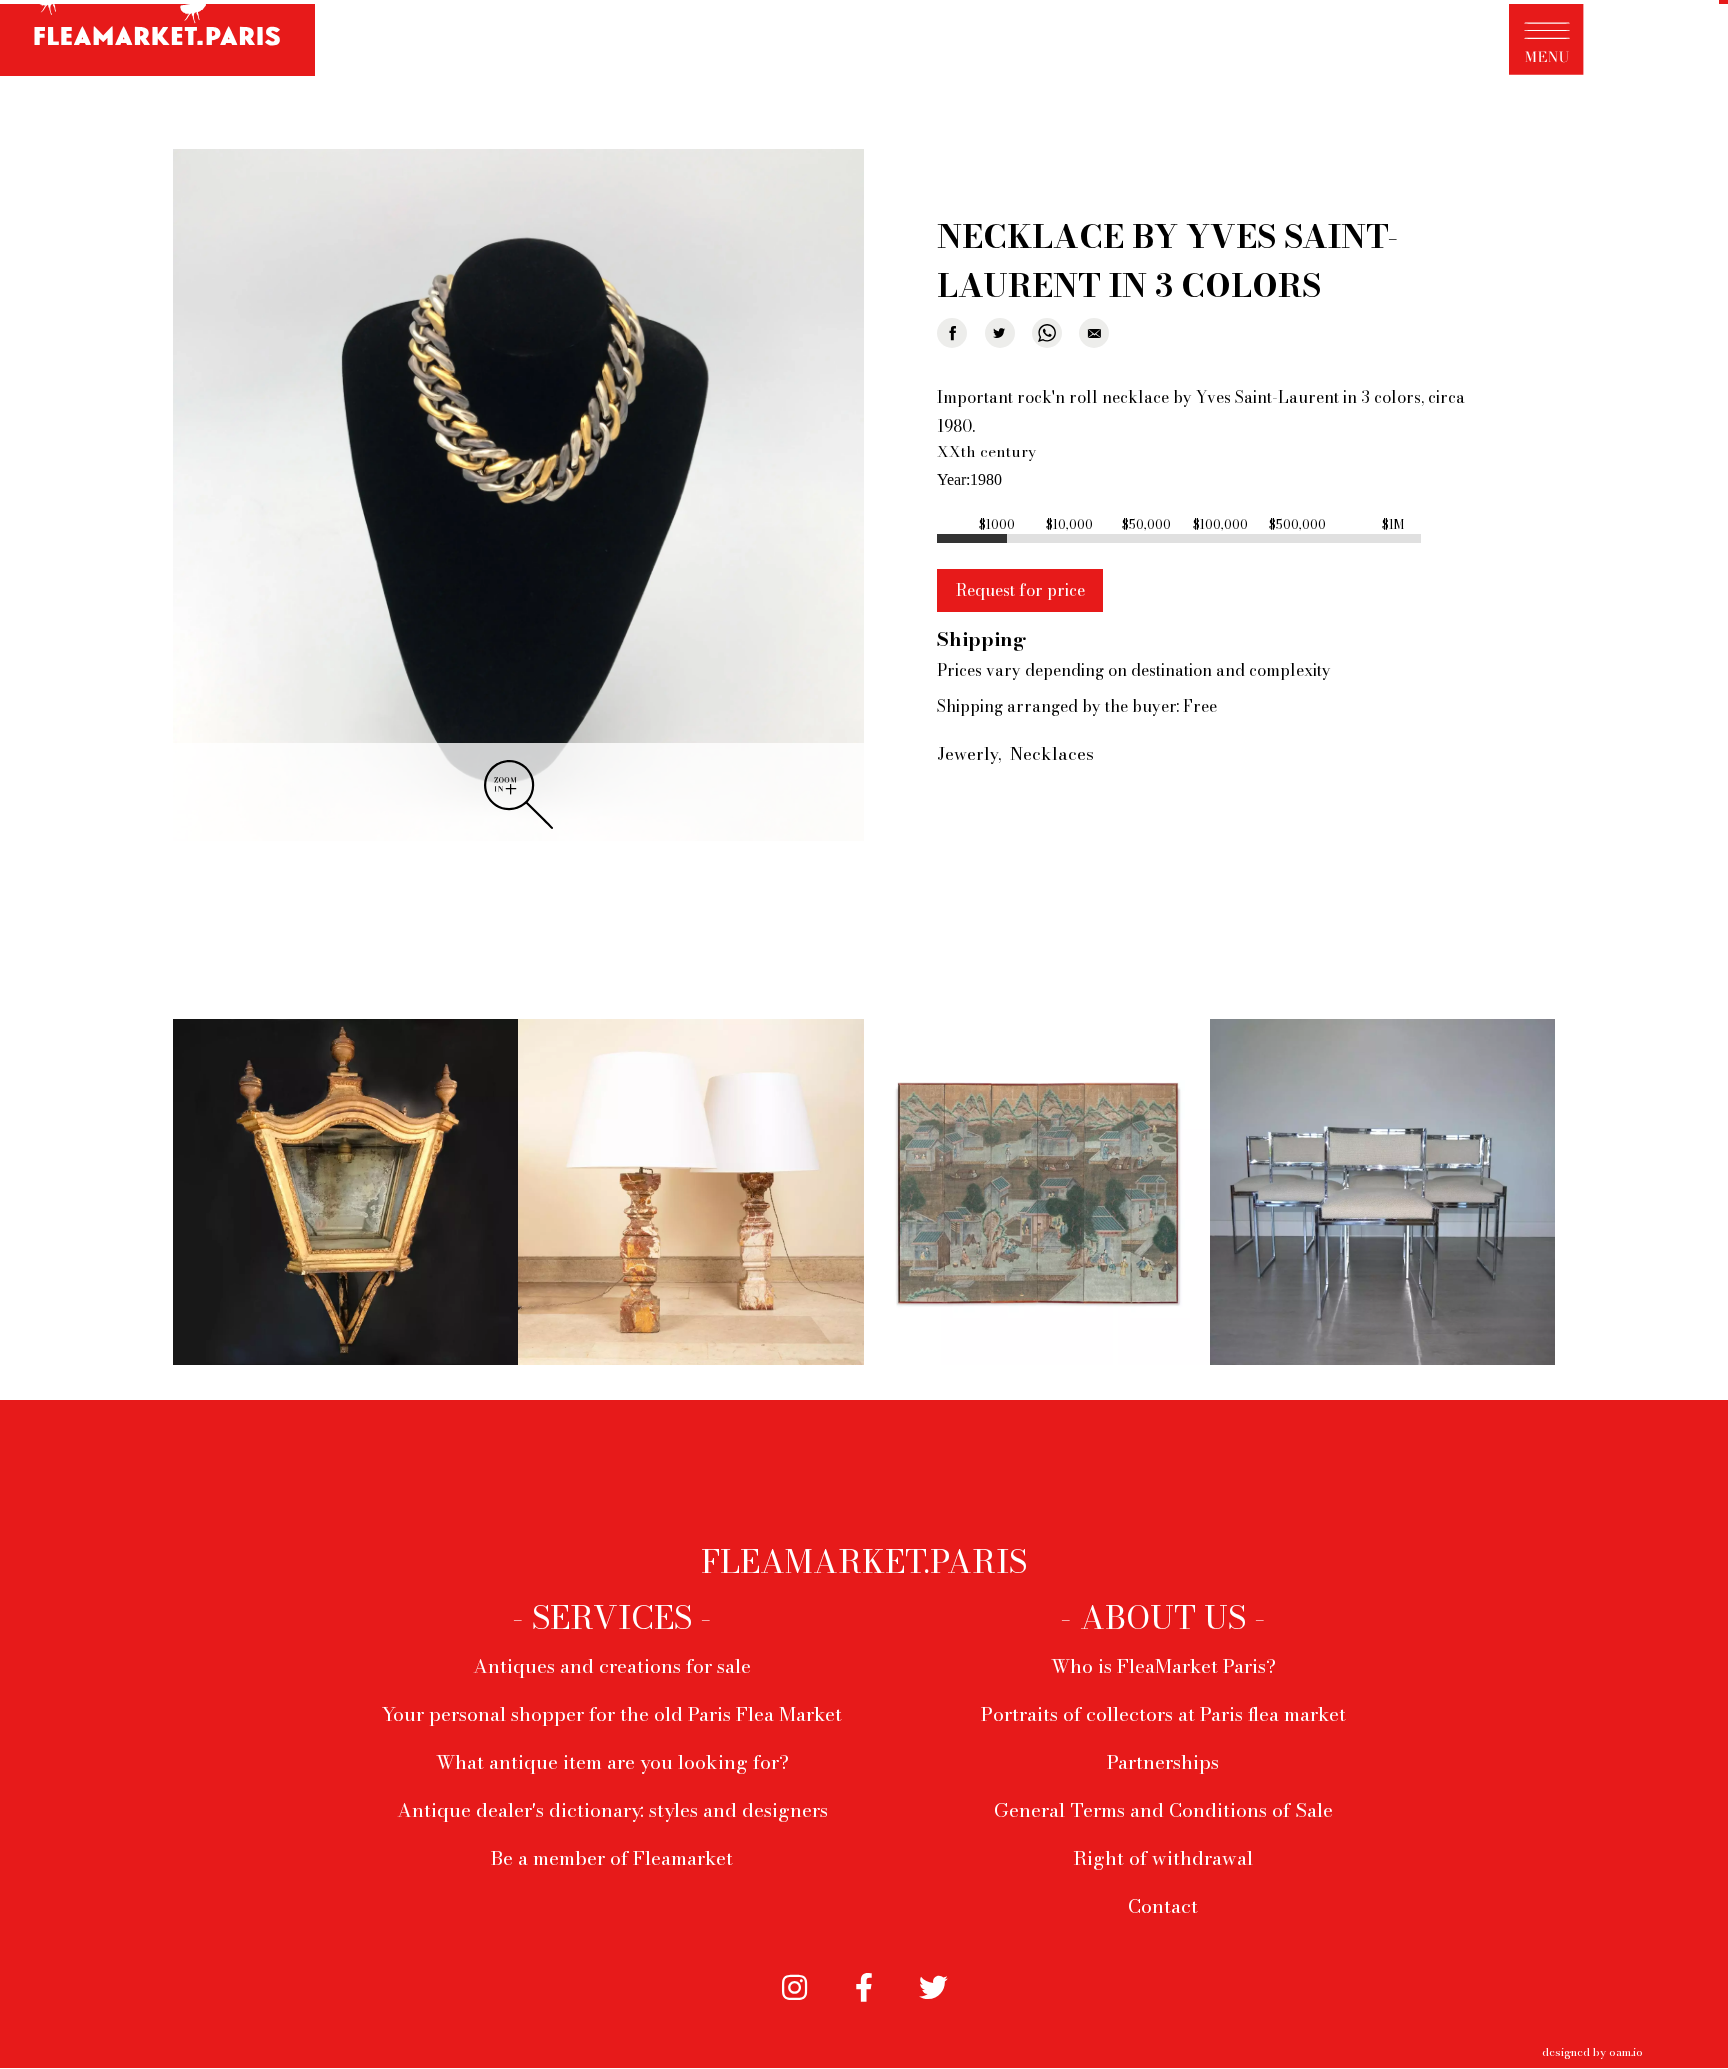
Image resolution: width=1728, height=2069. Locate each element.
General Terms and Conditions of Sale (1163, 1810)
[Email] (1094, 333)
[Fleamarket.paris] (157, 41)
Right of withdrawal (1163, 1858)
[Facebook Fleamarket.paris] (863, 1990)
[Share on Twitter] (1000, 333)
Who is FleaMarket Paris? (1163, 1666)
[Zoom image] (518, 496)
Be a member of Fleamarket (612, 1858)
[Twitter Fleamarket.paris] (933, 1990)
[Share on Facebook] (952, 333)
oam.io (1626, 2051)
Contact (1163, 1906)
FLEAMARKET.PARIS (864, 1562)
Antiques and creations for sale (612, 1666)
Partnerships (1163, 1762)
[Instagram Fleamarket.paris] (794, 1990)
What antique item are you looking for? (612, 1762)
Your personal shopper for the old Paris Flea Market (612, 1714)
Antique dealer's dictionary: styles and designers (612, 1810)
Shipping (981, 639)
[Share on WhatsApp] (1047, 333)
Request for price (1020, 590)
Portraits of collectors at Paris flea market (1163, 1714)
